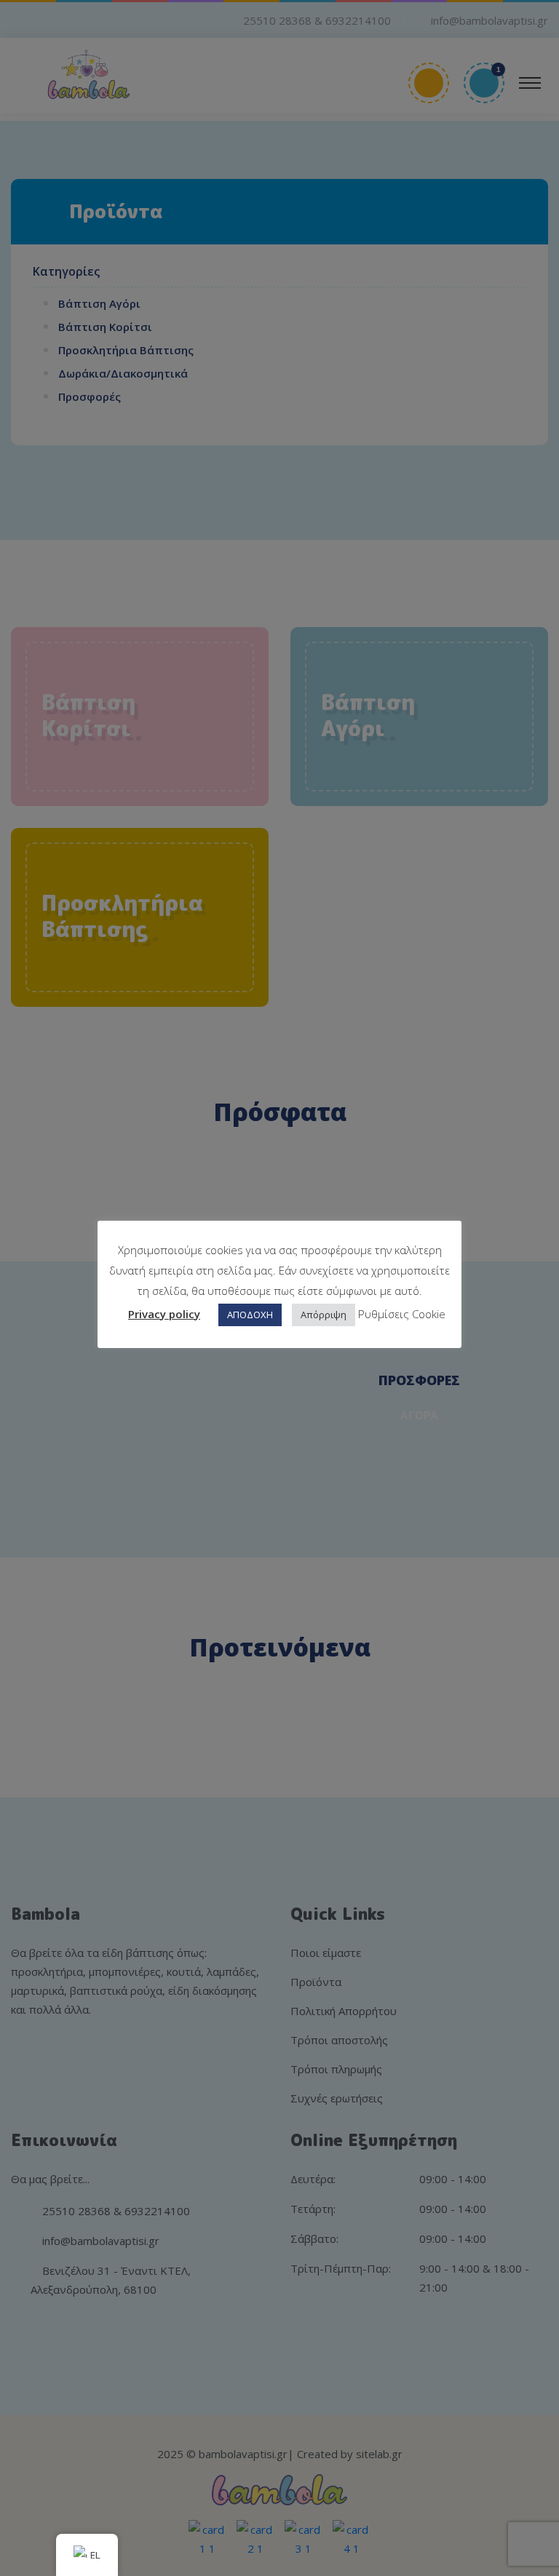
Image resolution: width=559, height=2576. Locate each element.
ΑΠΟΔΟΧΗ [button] (250, 1315)
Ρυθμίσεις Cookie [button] (402, 1314)
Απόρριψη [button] (324, 1315)
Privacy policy (164, 1314)
